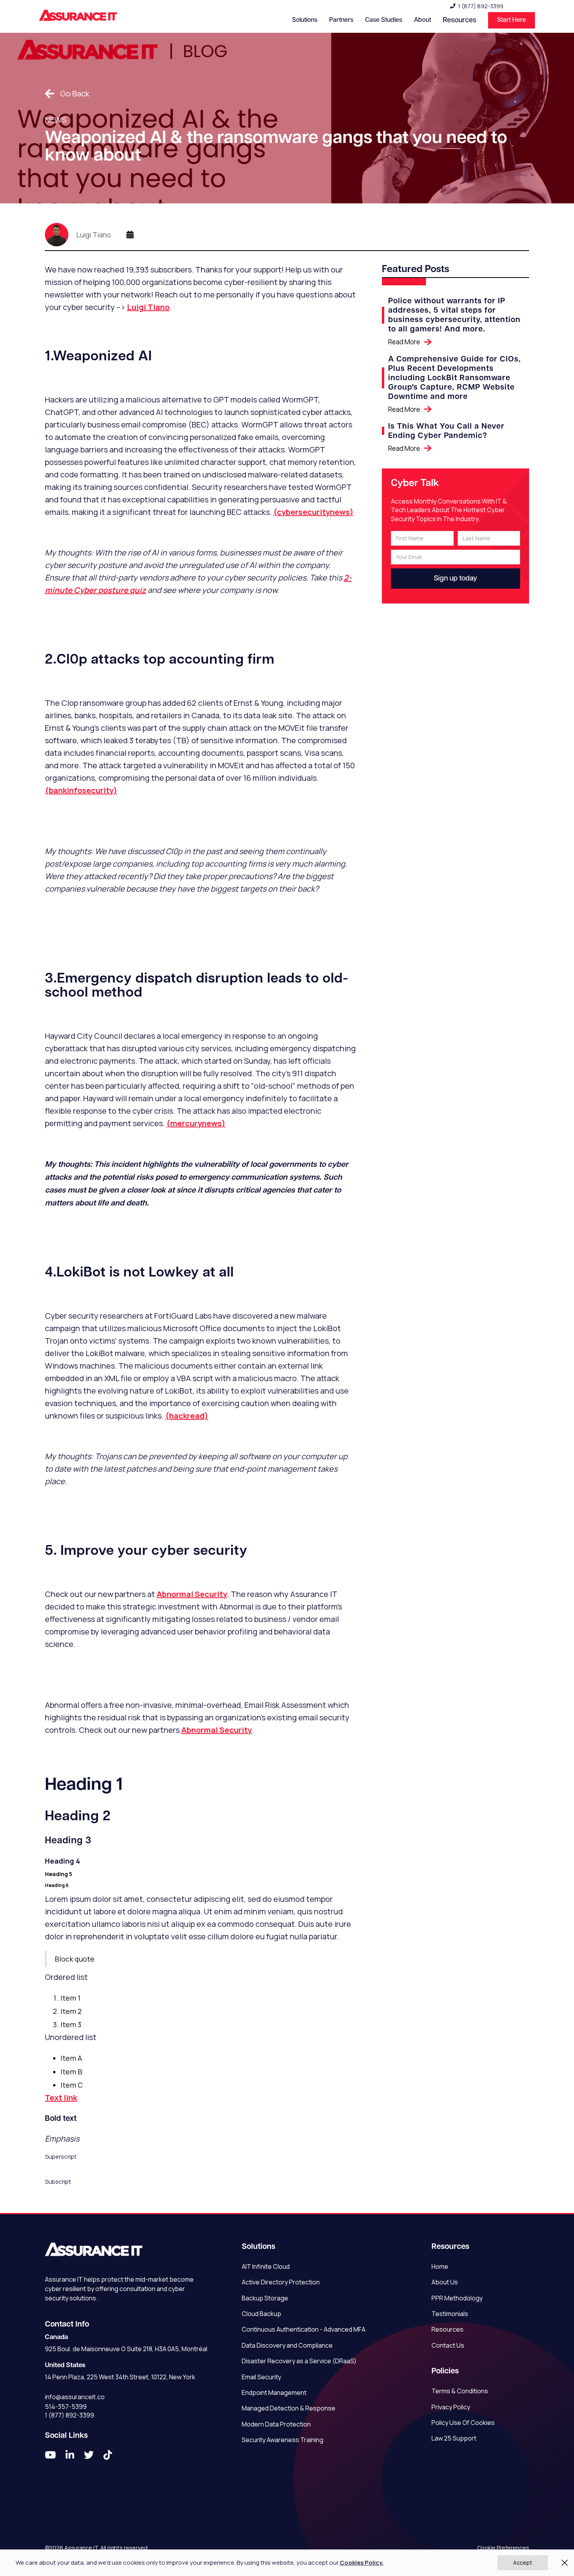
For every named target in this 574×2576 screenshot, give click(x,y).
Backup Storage (265, 2298)
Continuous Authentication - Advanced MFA (304, 2329)
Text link (61, 2098)
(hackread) (187, 1416)
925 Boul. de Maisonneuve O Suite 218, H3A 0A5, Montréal (126, 2349)
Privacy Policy (451, 2407)
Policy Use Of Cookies (463, 2423)
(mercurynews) (196, 1123)
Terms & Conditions (460, 2391)
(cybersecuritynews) (313, 512)
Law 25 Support (454, 2438)
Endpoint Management (274, 2393)
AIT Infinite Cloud (266, 2266)
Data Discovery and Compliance (287, 2345)
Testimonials (450, 2314)
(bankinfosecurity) (81, 790)
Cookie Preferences (503, 2548)
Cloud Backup (261, 2314)
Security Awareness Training (283, 2440)
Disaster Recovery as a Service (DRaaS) (299, 2361)
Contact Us (448, 2345)
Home (440, 2266)
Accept (523, 2563)
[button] (305, 20)
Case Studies (384, 20)
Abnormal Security (192, 1594)
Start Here (512, 20)
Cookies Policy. (362, 2563)
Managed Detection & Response (289, 2408)
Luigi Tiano (148, 307)
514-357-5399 (66, 2407)
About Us (445, 2282)
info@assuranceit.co (75, 2397)
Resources (447, 2329)
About (422, 20)
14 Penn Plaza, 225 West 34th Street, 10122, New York (120, 2377)
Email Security (261, 2377)
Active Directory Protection (281, 2282)
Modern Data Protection (276, 2424)
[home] (78, 16)
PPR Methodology (457, 2298)
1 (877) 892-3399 (481, 6)
